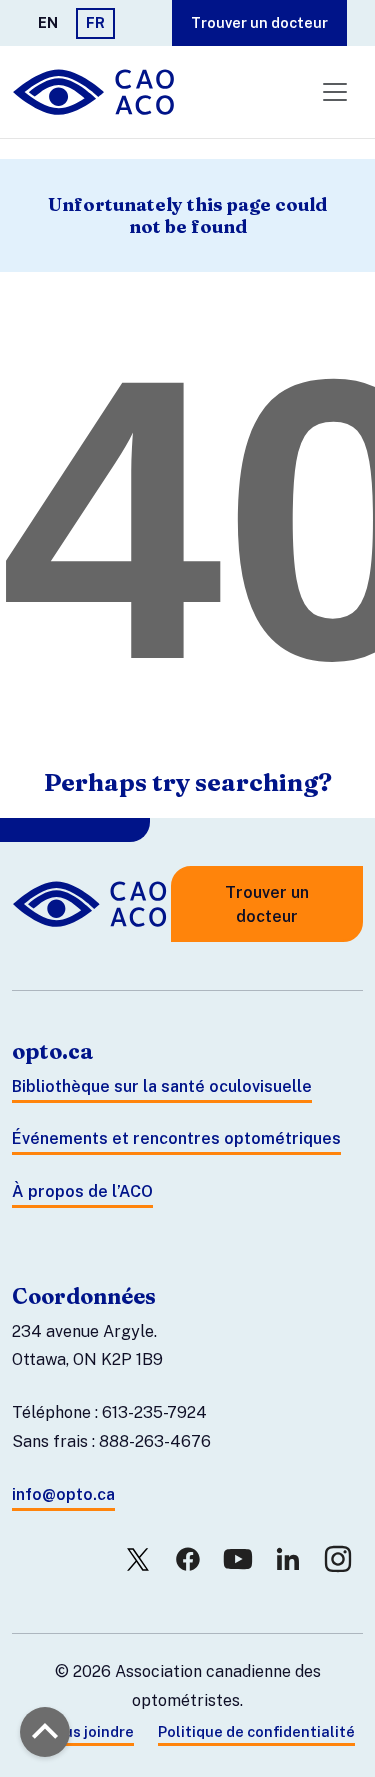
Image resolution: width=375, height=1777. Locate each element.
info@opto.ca (63, 1494)
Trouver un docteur (259, 22)
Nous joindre (89, 1731)
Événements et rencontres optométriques (176, 1138)
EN (48, 22)
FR (95, 22)
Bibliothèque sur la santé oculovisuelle (162, 1086)
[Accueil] (95, 92)
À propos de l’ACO (82, 1191)
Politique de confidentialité (256, 1731)
